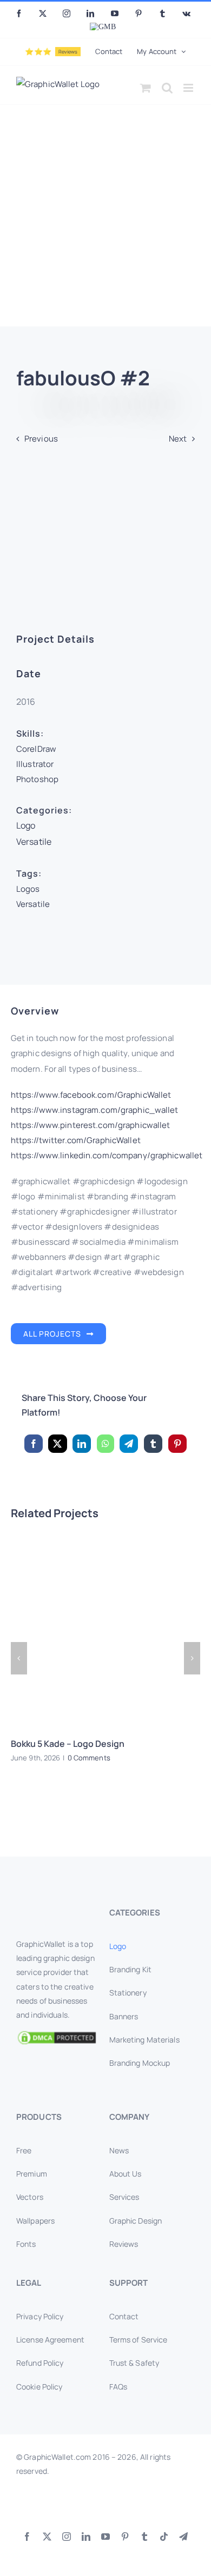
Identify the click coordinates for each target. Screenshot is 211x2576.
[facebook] (27, 2537)
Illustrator (35, 764)
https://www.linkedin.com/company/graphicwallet (107, 1155)
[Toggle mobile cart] (146, 88)
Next (178, 439)
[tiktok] (164, 2537)
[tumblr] (144, 2537)
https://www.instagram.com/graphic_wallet (95, 1110)
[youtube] (105, 2537)
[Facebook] (34, 1444)
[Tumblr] (153, 1444)
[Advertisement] (105, 216)
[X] (57, 1444)
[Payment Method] (105, 2506)
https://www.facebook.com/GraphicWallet (91, 1095)
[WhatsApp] (105, 1444)
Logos (28, 889)
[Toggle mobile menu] (189, 88)
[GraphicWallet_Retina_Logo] (57, 1909)
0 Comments (89, 1758)
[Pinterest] (177, 1444)
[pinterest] (125, 2537)
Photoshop (37, 779)
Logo (26, 825)
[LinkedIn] (82, 1444)
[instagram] (67, 2537)
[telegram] (183, 2537)
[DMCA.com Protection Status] (59, 2038)
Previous (41, 439)
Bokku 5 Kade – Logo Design (68, 1744)
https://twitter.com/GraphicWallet (76, 1140)
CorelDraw (36, 749)
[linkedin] (86, 2537)
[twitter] (47, 2537)
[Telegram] (129, 1444)
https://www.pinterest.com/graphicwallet (91, 1125)
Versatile (34, 842)
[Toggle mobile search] (167, 88)
